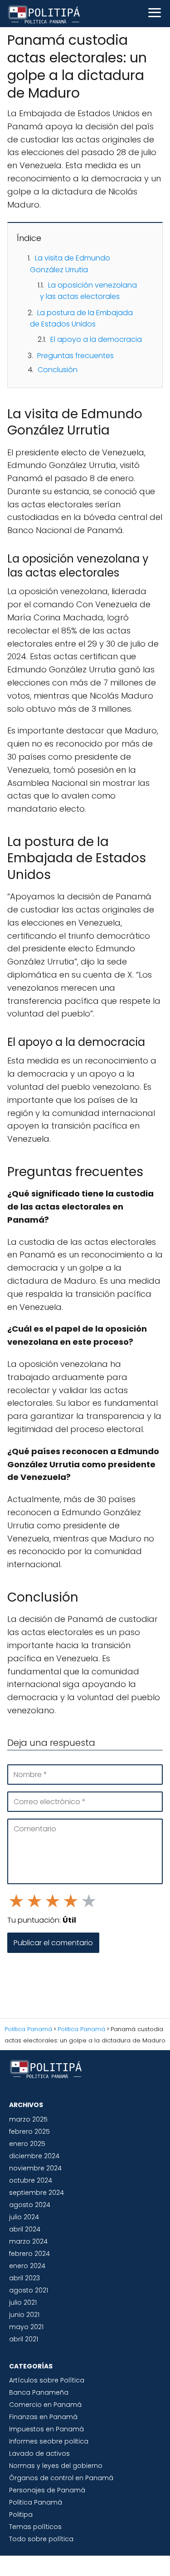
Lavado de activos (39, 2453)
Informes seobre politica (49, 2441)
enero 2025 (27, 2144)
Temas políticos (35, 2527)
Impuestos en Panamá (46, 2429)
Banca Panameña (39, 2392)
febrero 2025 (29, 2132)
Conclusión (58, 370)
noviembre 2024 (35, 2168)
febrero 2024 (29, 2254)
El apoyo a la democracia (96, 339)
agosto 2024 (30, 2205)
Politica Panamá (36, 2502)
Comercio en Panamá (45, 2405)
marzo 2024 (28, 2241)
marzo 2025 (28, 2119)
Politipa (21, 2515)
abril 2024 (25, 2229)
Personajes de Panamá (47, 2490)
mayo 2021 (26, 2327)
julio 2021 (23, 2302)
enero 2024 (27, 2266)
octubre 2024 (31, 2180)
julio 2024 (24, 2217)
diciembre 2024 (34, 2156)
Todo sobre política (41, 2539)
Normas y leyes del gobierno (56, 2466)
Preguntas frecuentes (75, 356)
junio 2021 (24, 2315)
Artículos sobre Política (47, 2380)
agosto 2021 (29, 2290)
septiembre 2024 (36, 2193)
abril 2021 (24, 2339)
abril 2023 (24, 2278)
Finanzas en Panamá (43, 2417)
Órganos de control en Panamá (61, 2478)
